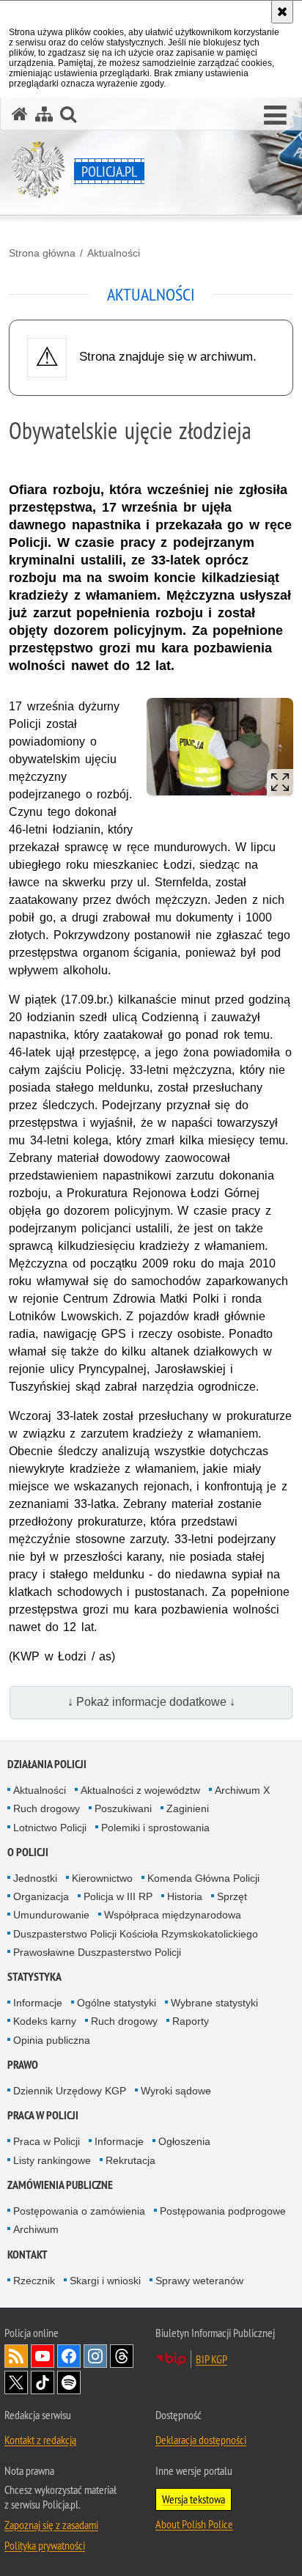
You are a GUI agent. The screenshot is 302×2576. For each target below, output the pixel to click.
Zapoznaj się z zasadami (51, 2525)
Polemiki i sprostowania (155, 1828)
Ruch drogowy (47, 1808)
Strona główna (42, 253)
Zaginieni (188, 1808)
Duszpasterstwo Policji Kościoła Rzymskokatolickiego (136, 1934)
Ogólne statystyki (117, 2003)
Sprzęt (232, 1896)
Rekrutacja (130, 2160)
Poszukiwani (123, 1808)
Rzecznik (34, 2281)
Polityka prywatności (45, 2545)
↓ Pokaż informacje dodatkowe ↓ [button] (151, 1702)
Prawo (23, 2065)
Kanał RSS (16, 2356)
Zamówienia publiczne (60, 2185)
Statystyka (34, 1977)
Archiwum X (242, 1790)
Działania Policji (47, 1764)
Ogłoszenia (184, 2141)
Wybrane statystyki (214, 2003)
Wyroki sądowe (176, 2091)
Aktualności (114, 253)
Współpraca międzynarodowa (173, 1915)
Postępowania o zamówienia (79, 2211)
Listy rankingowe (52, 2160)
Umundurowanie (51, 1915)
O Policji (28, 1852)
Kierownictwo (102, 1878)
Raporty (191, 2021)
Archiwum (36, 2229)
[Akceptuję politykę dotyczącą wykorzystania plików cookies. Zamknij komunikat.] (282, 12)
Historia (185, 1896)
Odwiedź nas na (43, 2356)
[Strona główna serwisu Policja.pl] (20, 114)
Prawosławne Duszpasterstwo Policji (97, 1952)
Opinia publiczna (52, 2040)
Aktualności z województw (140, 1790)
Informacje (38, 2003)
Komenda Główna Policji (203, 1878)
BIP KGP (211, 2359)
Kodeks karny (45, 2021)
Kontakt (27, 2255)
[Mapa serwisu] (44, 114)
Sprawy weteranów (199, 2281)
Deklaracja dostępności (201, 2440)
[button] (275, 116)
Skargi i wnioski (105, 2281)
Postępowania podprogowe (223, 2211)
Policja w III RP (118, 1896)
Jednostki (35, 1878)
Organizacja (41, 1896)
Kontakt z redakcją (40, 2440)
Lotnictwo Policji (50, 1828)
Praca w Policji (43, 2115)
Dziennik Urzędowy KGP (70, 2091)
